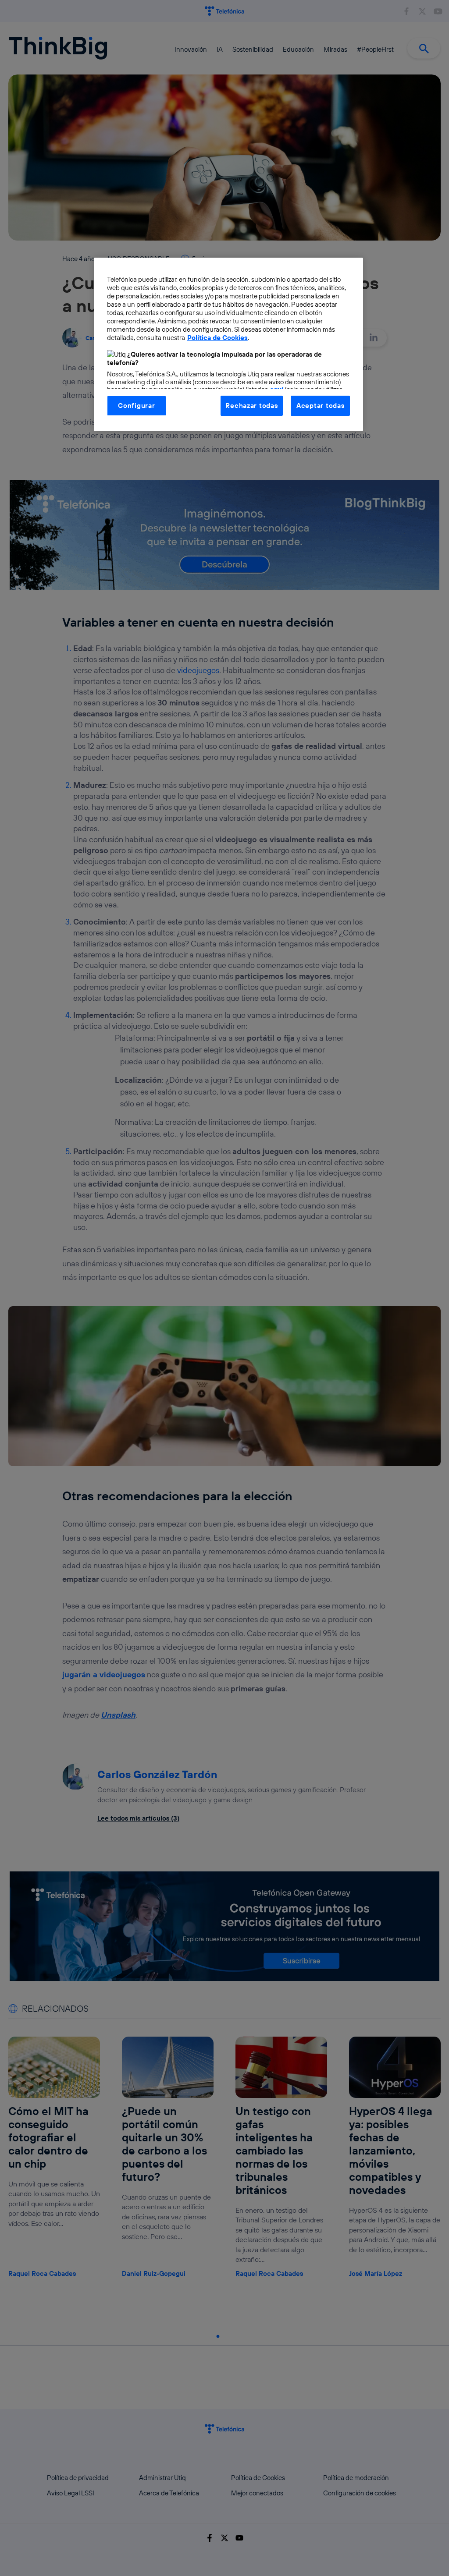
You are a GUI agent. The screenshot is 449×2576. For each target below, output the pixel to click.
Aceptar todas (321, 406)
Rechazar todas (251, 406)
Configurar (136, 406)
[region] (228, 344)
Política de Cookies (217, 338)
